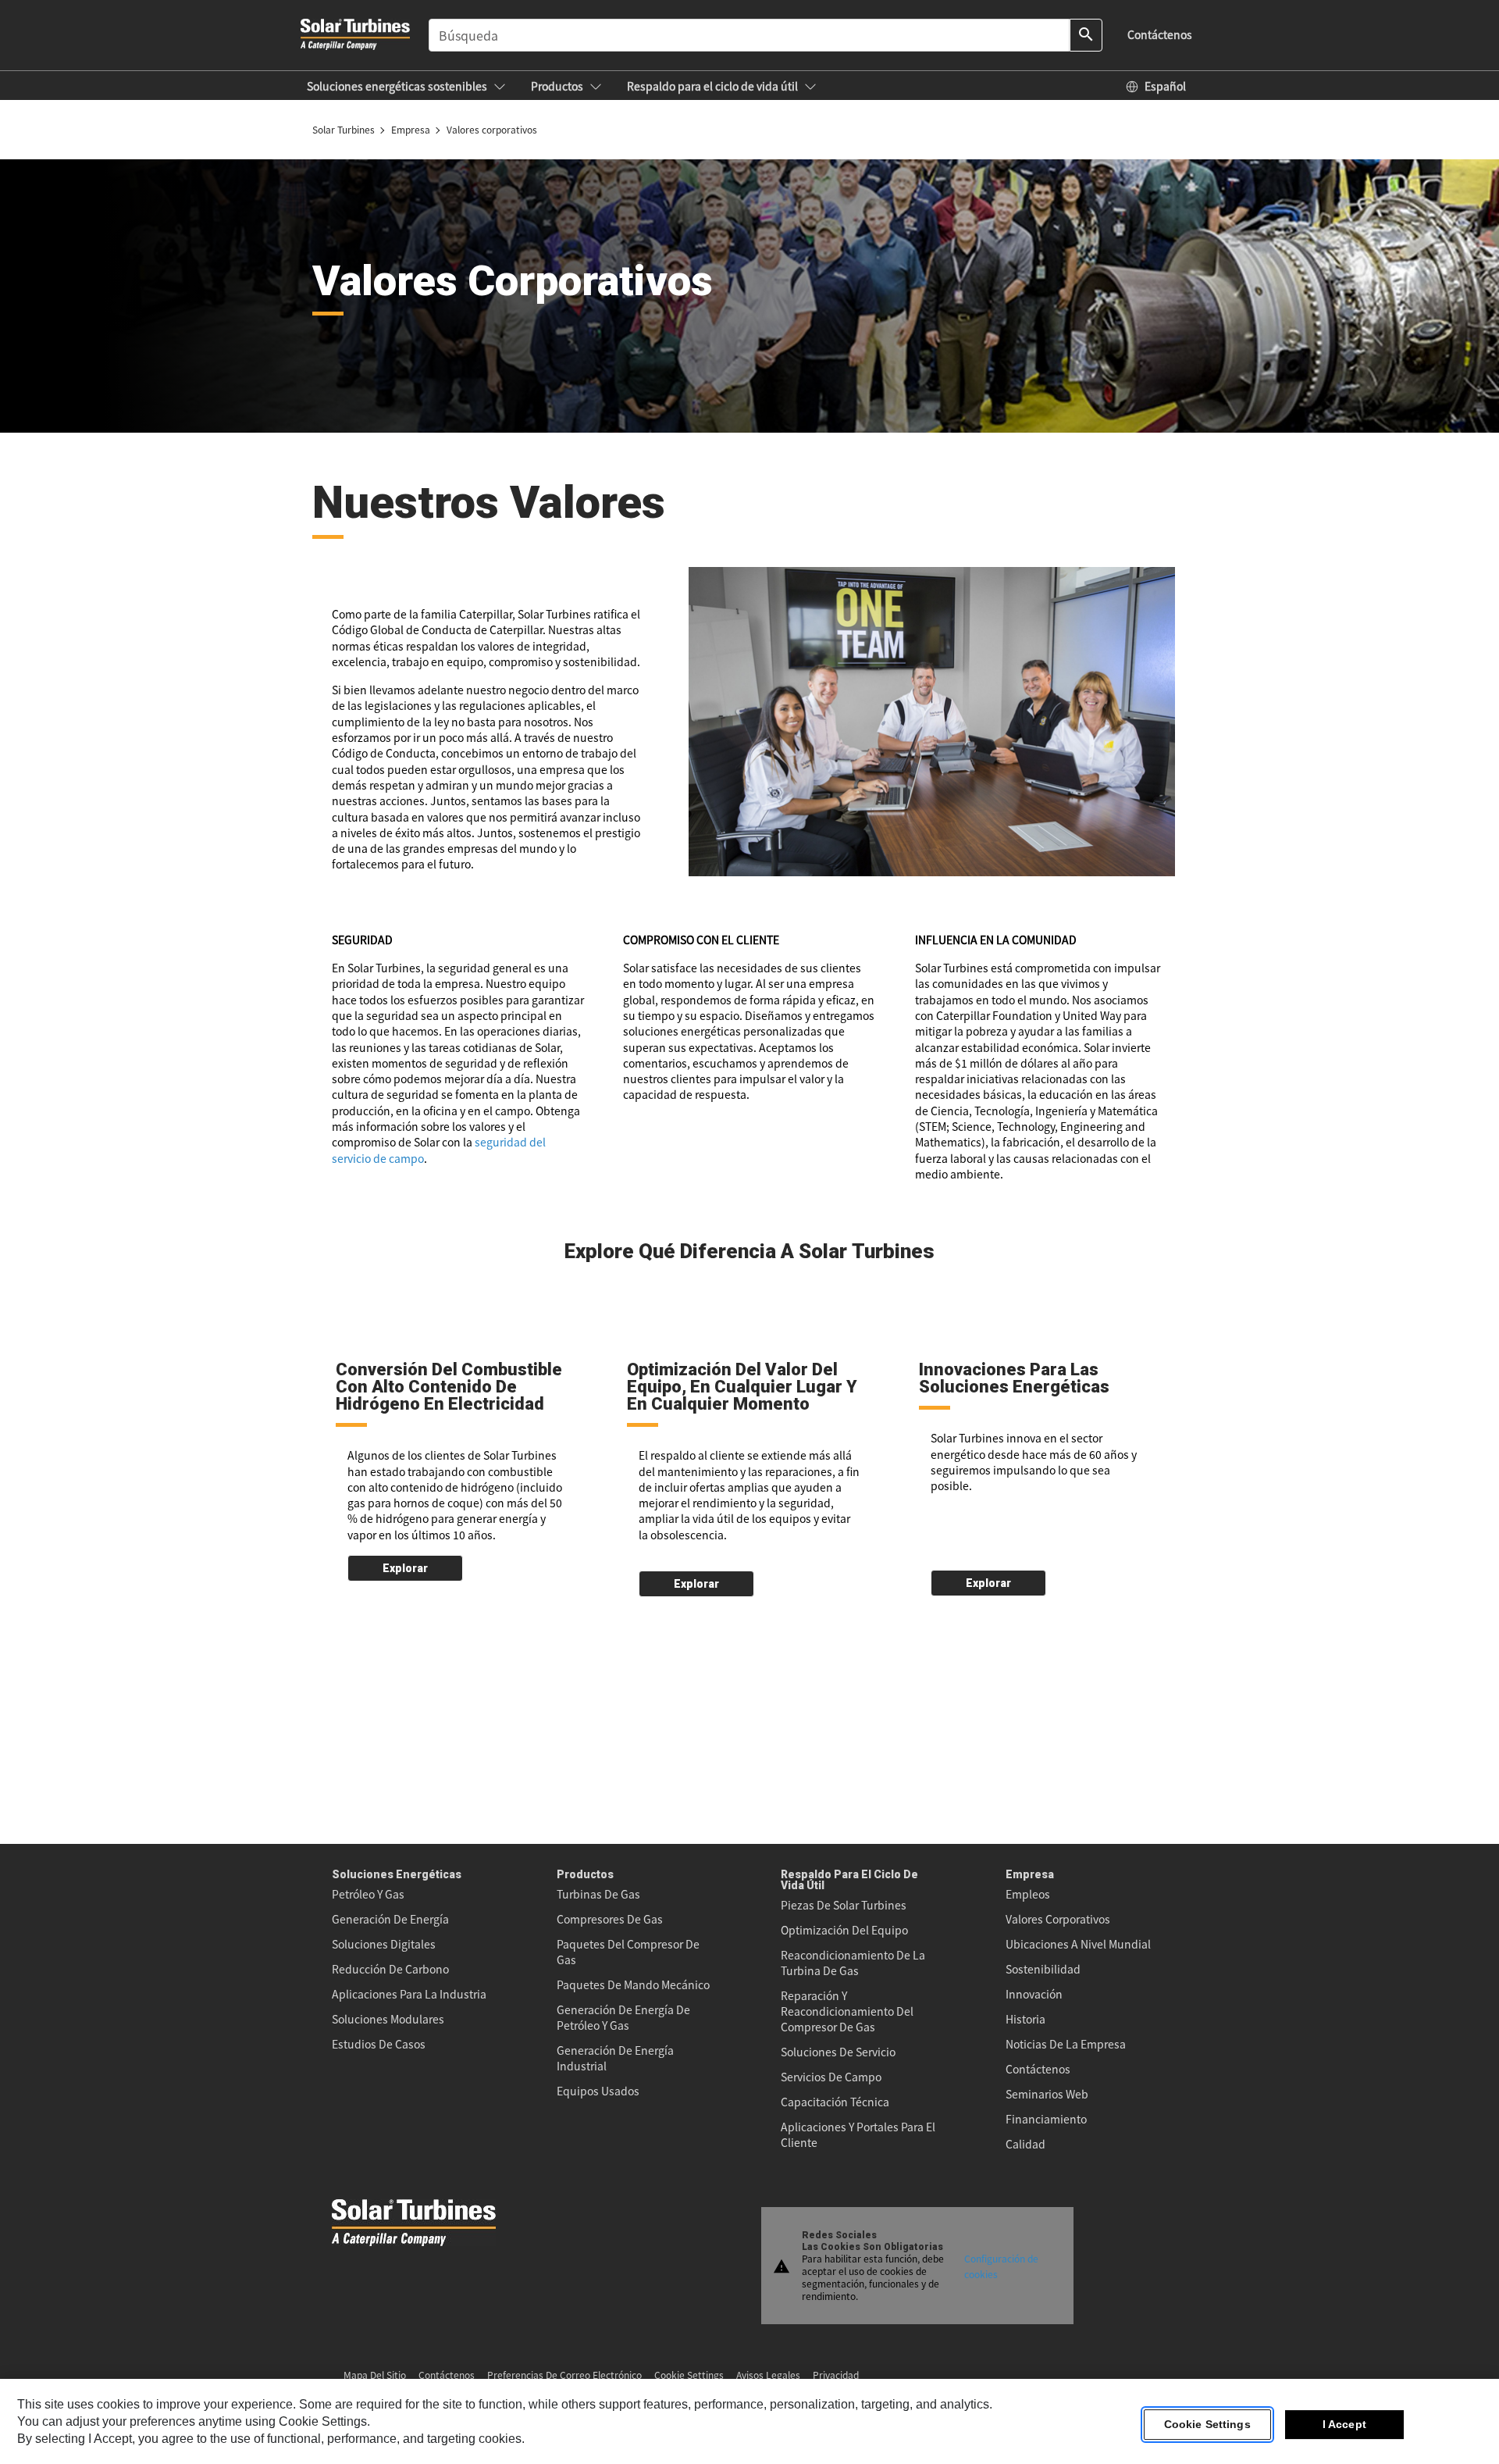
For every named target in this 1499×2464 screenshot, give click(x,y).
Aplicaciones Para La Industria (409, 1994)
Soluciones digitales (384, 1944)
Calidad (1025, 2144)
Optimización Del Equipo (844, 1930)
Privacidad (836, 2375)
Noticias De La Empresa (1066, 2044)
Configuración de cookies (1001, 2265)
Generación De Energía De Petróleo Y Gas (623, 2017)
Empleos (1028, 1894)
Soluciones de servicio (838, 2052)
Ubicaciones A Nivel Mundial (1078, 1944)
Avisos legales (768, 2375)
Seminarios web (1047, 2094)
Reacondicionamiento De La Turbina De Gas (853, 1963)
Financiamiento (1046, 2119)
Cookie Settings (1207, 2424)
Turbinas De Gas (598, 1894)
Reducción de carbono (390, 1969)
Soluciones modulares (388, 2019)
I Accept (1344, 2424)
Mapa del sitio (375, 2375)
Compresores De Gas (610, 1919)
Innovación (1034, 1994)
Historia (1025, 2019)
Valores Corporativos (1058, 1919)
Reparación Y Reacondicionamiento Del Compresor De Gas (847, 2011)
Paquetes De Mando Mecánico (633, 1984)
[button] (406, 86)
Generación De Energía (390, 1919)
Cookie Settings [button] (689, 2375)
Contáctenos (1038, 2069)
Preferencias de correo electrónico (564, 2375)
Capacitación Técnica (835, 2102)
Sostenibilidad (1043, 1969)
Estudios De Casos (379, 2044)
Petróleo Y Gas (368, 1894)
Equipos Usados (598, 2091)
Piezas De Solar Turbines (844, 1905)
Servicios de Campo (831, 2077)
